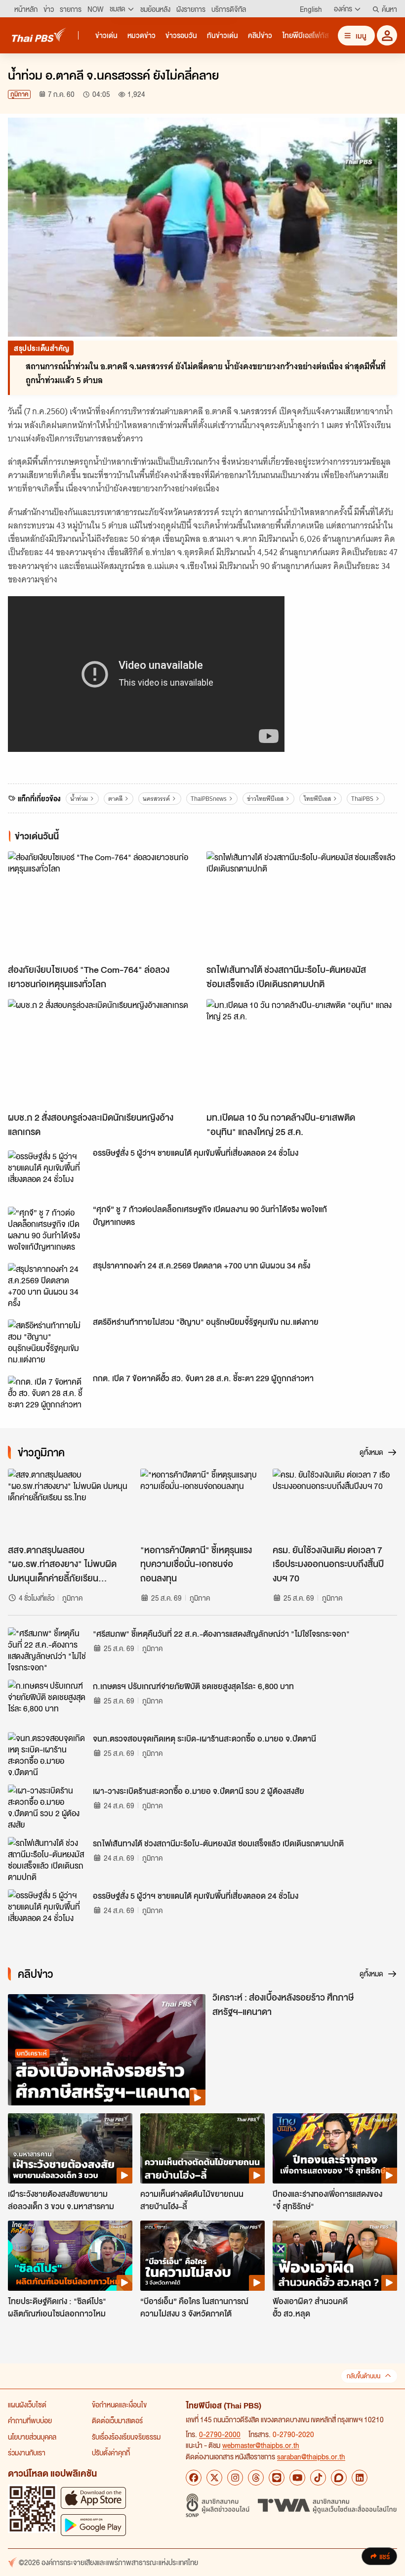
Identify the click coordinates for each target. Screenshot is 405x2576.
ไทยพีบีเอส (317, 799)
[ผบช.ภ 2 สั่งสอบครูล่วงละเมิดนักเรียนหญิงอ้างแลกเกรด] (103, 1053)
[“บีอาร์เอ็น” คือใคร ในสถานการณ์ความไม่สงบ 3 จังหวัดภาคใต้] (202, 2256)
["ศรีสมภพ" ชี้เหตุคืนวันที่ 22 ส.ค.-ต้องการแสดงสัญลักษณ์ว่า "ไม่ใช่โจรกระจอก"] (47, 1650)
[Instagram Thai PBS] (235, 2478)
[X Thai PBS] (214, 2478)
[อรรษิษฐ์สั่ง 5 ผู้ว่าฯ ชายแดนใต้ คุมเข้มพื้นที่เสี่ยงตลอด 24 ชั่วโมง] (47, 1173)
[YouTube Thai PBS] (297, 2478)
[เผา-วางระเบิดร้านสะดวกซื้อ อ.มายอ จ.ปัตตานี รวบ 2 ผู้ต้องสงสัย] (47, 1807)
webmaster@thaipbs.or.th (261, 2445)
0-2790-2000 (220, 2434)
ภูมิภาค (19, 94)
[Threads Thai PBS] (256, 2478)
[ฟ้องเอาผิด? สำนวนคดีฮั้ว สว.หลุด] (335, 2256)
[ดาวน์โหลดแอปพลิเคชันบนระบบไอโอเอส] (93, 2498)
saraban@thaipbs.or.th (311, 2456)
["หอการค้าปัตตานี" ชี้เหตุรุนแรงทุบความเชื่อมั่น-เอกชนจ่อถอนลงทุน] (202, 1504)
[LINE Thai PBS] (277, 2478)
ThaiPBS (362, 799)
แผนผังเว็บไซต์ (27, 2404)
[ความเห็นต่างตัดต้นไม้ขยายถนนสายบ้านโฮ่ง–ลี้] (202, 2148)
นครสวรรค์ (156, 799)
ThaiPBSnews (209, 799)
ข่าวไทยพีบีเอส (265, 799)
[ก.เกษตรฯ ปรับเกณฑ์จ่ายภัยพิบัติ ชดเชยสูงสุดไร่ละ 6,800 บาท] (47, 1702)
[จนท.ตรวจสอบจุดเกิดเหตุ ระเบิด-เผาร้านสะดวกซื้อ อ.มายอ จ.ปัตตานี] (47, 1754)
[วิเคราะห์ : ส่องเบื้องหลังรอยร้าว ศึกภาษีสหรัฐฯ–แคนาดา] (107, 2050)
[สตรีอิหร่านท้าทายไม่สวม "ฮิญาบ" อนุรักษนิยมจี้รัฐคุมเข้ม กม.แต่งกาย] (47, 1342)
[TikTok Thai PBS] (318, 2478)
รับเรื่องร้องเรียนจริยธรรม (126, 2437)
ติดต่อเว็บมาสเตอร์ (117, 2420)
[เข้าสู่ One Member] (387, 35)
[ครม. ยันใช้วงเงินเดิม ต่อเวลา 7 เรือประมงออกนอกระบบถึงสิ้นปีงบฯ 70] (335, 1504)
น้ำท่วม (79, 799)
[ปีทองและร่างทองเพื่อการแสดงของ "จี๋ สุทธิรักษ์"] (335, 2148)
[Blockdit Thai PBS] (339, 2478)
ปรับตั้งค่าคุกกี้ (111, 2452)
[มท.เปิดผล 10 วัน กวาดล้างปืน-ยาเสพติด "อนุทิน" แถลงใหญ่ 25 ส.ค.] (302, 1053)
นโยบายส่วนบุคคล (32, 2437)
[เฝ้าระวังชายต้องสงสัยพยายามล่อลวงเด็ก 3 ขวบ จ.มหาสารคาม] (70, 2148)
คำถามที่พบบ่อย (30, 2420)
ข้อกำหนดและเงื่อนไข (119, 2404)
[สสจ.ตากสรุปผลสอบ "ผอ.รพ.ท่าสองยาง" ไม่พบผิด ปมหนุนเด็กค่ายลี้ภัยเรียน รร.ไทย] (70, 1504)
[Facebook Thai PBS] (194, 2478)
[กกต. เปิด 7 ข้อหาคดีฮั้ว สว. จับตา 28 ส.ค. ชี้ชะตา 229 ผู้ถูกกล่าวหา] (47, 1398)
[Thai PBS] (39, 35)
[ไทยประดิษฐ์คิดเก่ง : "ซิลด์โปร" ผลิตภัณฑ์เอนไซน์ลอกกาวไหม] (70, 2256)
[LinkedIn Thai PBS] (360, 2478)
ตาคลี (115, 799)
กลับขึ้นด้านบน (364, 2376)
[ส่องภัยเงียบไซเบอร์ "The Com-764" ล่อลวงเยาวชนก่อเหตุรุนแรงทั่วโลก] (103, 905)
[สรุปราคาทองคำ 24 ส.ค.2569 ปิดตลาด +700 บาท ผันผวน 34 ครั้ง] (47, 1285)
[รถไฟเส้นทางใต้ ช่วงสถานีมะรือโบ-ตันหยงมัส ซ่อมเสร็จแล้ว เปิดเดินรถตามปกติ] (302, 905)
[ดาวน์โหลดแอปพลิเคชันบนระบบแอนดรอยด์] (93, 2525)
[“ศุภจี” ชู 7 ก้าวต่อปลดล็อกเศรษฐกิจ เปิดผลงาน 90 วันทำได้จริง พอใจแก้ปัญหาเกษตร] (47, 1229)
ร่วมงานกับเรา (27, 2452)
